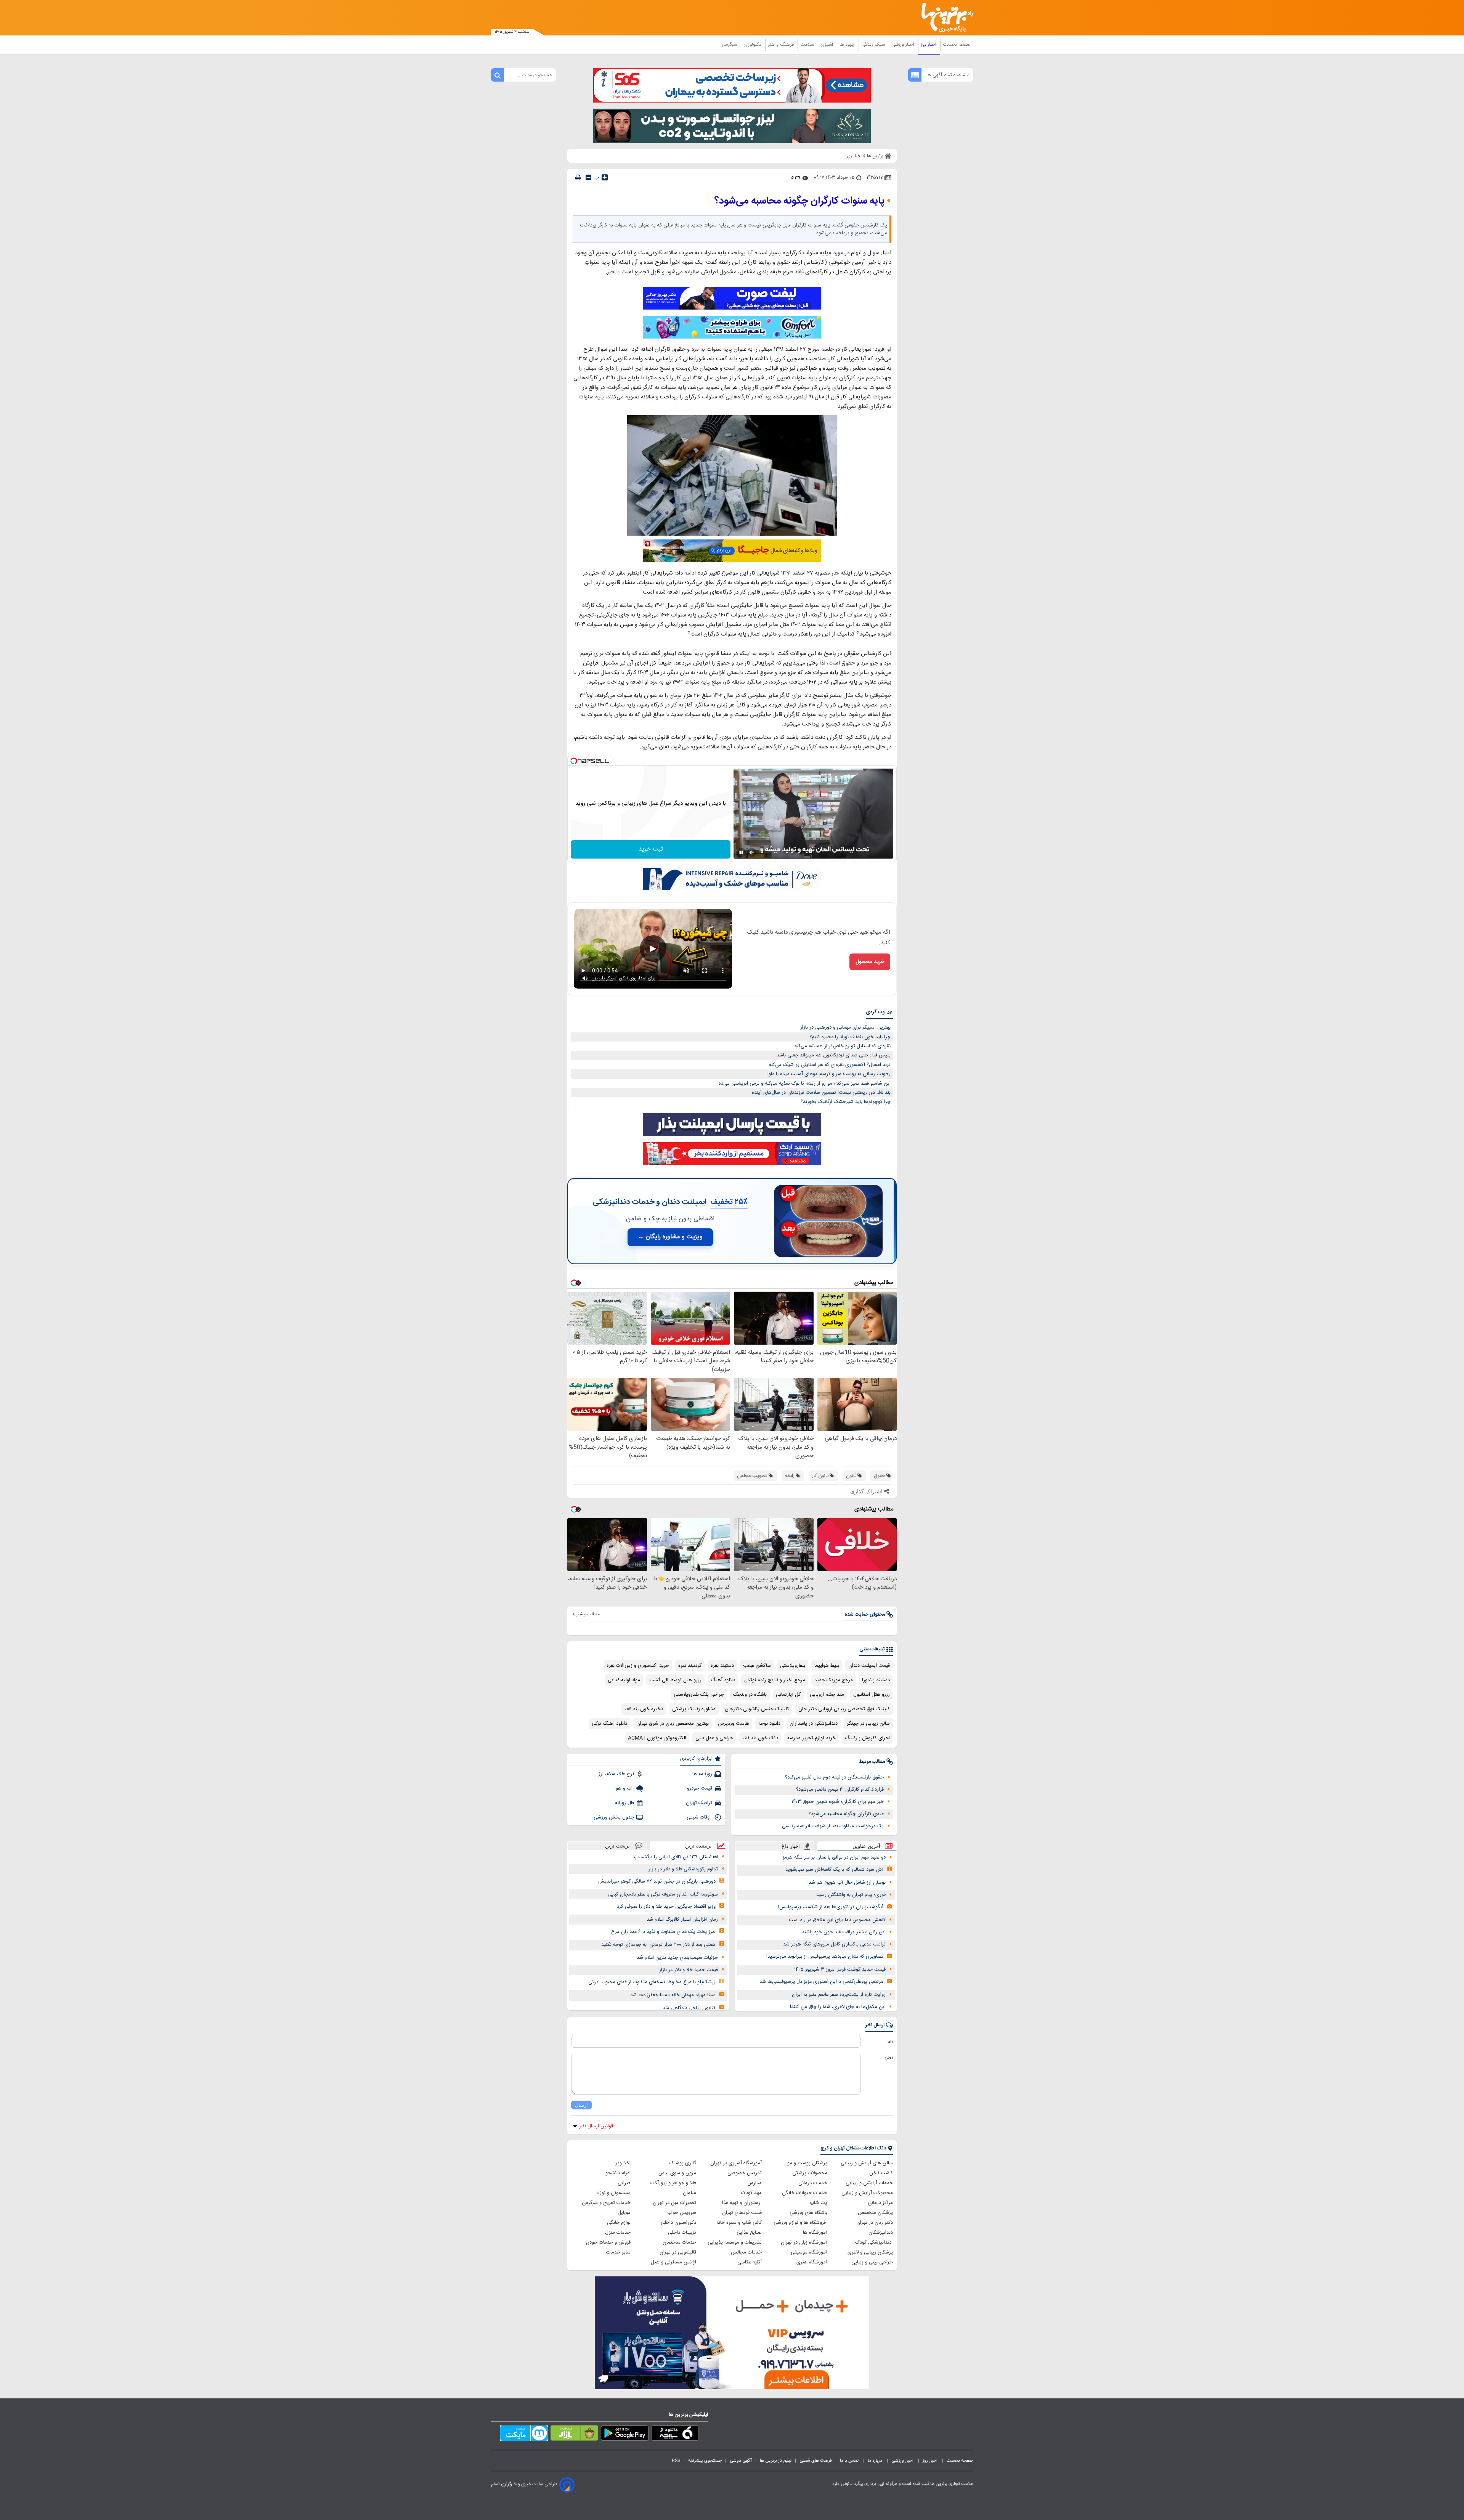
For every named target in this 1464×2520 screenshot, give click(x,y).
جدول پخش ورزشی (614, 1817)
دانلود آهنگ (723, 1680)
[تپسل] (574, 761)
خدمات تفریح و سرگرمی (606, 2203)
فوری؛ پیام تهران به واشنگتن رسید (851, 1895)
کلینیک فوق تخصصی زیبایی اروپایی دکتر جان (844, 1709)
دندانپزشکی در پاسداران (814, 1724)
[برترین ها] (944, 18)
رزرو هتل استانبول (872, 1695)
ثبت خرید (651, 849)
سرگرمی (730, 45)
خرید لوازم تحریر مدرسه (811, 1738)
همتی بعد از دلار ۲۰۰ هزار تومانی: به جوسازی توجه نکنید (658, 1945)
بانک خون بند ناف (760, 1738)
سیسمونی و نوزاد (613, 2193)
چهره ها (848, 45)
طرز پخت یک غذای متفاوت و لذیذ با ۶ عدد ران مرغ (663, 1932)
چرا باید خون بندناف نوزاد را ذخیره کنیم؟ (850, 1037)
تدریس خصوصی (745, 2173)
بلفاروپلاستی (793, 1666)
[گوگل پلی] (625, 2435)
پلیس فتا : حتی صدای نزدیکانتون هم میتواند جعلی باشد (834, 1055)
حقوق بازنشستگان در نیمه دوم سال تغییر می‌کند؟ (834, 1777)
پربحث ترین (617, 1846)
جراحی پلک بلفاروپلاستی (699, 1695)
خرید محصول (870, 962)
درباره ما (876, 2461)
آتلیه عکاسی (750, 2262)
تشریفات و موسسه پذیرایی (735, 2242)
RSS (676, 2461)
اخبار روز (929, 45)
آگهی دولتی (741, 2461)
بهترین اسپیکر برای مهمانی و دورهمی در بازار (845, 1027)
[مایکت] (524, 2435)
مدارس (754, 2183)
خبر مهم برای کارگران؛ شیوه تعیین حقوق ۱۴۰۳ (838, 1802)
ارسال (581, 2105)
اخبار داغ (791, 1846)
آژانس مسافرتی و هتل (673, 2262)
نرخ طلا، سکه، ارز (616, 1774)
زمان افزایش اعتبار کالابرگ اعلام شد (682, 1920)
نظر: (889, 2058)
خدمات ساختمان (679, 2242)
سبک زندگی (874, 45)
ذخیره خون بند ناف (644, 1709)
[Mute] (752, 852)
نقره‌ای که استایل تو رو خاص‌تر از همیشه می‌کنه (843, 1046)
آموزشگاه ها (815, 2233)
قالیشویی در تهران (678, 2252)
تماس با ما (850, 2461)
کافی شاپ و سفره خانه (739, 2223)
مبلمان (689, 2193)
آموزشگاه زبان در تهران (804, 2242)
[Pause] (741, 852)
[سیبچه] (675, 2435)
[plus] (605, 177)
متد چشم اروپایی (827, 1695)
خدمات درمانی (813, 2183)
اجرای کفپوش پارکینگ (867, 1738)
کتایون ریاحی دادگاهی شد (689, 2008)
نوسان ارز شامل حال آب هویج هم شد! (847, 1883)
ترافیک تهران (699, 1803)
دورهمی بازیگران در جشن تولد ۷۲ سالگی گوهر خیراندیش (657, 1881)
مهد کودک (751, 2193)
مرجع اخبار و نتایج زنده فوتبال (775, 1680)
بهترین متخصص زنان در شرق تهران (673, 1724)
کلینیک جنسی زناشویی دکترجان (757, 1709)
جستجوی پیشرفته (705, 2461)
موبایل (624, 2213)
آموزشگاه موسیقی (809, 2252)
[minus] (588, 177)
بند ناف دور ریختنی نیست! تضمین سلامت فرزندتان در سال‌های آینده (821, 1093)
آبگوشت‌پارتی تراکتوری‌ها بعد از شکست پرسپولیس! (831, 1907)
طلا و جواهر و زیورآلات (673, 2183)
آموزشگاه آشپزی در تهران (736, 2163)
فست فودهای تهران (742, 2213)
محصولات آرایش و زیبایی (867, 2193)
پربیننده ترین (698, 1846)
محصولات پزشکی (810, 2173)
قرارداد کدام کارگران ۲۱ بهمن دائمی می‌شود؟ (840, 1790)
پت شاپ (819, 2203)
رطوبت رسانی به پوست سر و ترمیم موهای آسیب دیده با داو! (829, 1074)
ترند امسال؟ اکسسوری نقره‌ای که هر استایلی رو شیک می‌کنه (830, 1065)
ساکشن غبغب (757, 1666)
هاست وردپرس (734, 1724)
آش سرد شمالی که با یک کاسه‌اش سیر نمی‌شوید (834, 1870)
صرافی (624, 2183)
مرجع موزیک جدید (834, 1680)
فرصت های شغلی (816, 2461)
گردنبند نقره (690, 1666)
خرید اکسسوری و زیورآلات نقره (638, 1666)
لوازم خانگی (619, 2223)
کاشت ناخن (881, 2173)
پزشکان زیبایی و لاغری (870, 2252)
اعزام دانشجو (618, 2173)
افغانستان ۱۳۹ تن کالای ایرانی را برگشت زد (675, 1857)
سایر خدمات (618, 2252)
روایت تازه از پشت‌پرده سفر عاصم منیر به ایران (839, 1995)
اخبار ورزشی (904, 45)
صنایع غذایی (749, 2233)
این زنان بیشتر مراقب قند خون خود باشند (844, 1932)
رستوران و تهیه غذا (742, 2203)
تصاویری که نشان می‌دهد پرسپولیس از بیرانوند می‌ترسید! (825, 1957)
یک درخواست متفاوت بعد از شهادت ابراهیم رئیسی (833, 1826)
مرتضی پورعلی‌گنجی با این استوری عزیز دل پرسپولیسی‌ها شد (821, 1982)
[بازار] (574, 2435)
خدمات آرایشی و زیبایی (869, 2183)
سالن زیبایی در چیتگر (868, 1724)
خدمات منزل (618, 2233)
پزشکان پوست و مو (807, 2163)
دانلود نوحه (769, 1724)
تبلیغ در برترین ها (776, 2461)
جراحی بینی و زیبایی (872, 2262)
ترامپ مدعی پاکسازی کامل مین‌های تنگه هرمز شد (834, 1944)
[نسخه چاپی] (578, 177)
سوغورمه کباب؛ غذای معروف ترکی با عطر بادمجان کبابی (663, 1894)
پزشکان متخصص (875, 2213)
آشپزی (828, 45)
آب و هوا (624, 1788)
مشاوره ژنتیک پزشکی (694, 1709)
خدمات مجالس (746, 2252)
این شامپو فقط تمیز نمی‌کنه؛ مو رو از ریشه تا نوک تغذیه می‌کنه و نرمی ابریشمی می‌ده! (804, 1083)
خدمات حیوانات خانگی (805, 2193)
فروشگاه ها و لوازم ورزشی (800, 2223)
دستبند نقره (722, 1666)
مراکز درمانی (880, 2203)
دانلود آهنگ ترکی (609, 1724)
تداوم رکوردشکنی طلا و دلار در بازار (683, 1869)
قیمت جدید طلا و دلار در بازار (689, 1970)
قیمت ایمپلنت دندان (869, 1666)
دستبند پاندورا (876, 1680)
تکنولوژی (753, 45)
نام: (890, 2042)
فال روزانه (624, 1803)
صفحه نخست (957, 45)
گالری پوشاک (683, 2163)
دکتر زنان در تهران (875, 2223)
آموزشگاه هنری (812, 2262)
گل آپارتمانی (788, 1695)
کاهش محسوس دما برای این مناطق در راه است (837, 1920)
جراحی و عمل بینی (714, 1738)
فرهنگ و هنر (782, 45)
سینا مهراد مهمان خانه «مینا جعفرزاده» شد (673, 1995)
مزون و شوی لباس (677, 2173)
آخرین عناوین (866, 1846)
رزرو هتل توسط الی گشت (675, 1680)
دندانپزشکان (881, 2233)
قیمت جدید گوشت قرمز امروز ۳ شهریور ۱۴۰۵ (840, 1969)
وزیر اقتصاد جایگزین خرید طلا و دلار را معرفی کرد (666, 1907)
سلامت (808, 45)
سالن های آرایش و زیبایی (867, 2163)
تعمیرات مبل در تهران (674, 2203)
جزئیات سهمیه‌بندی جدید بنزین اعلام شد (677, 1958)
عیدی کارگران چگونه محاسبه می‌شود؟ (846, 1814)
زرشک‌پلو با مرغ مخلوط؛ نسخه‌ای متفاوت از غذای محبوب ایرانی (652, 1982)
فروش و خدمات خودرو (608, 2242)
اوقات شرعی (699, 1817)
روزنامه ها (702, 1774)
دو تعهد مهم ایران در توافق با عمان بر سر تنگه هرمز (834, 1857)
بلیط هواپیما (827, 1666)
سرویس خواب (682, 2213)
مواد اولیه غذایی (624, 1680)
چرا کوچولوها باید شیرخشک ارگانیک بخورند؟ (846, 1102)
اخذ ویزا (623, 2163)
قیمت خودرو (700, 1788)
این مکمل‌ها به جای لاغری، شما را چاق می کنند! (838, 2007)
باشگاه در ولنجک (750, 1695)
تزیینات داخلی (682, 2233)
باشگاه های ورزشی (808, 2213)
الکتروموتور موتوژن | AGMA (657, 1738)
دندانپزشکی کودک (874, 2242)
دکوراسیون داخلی (678, 2223)
